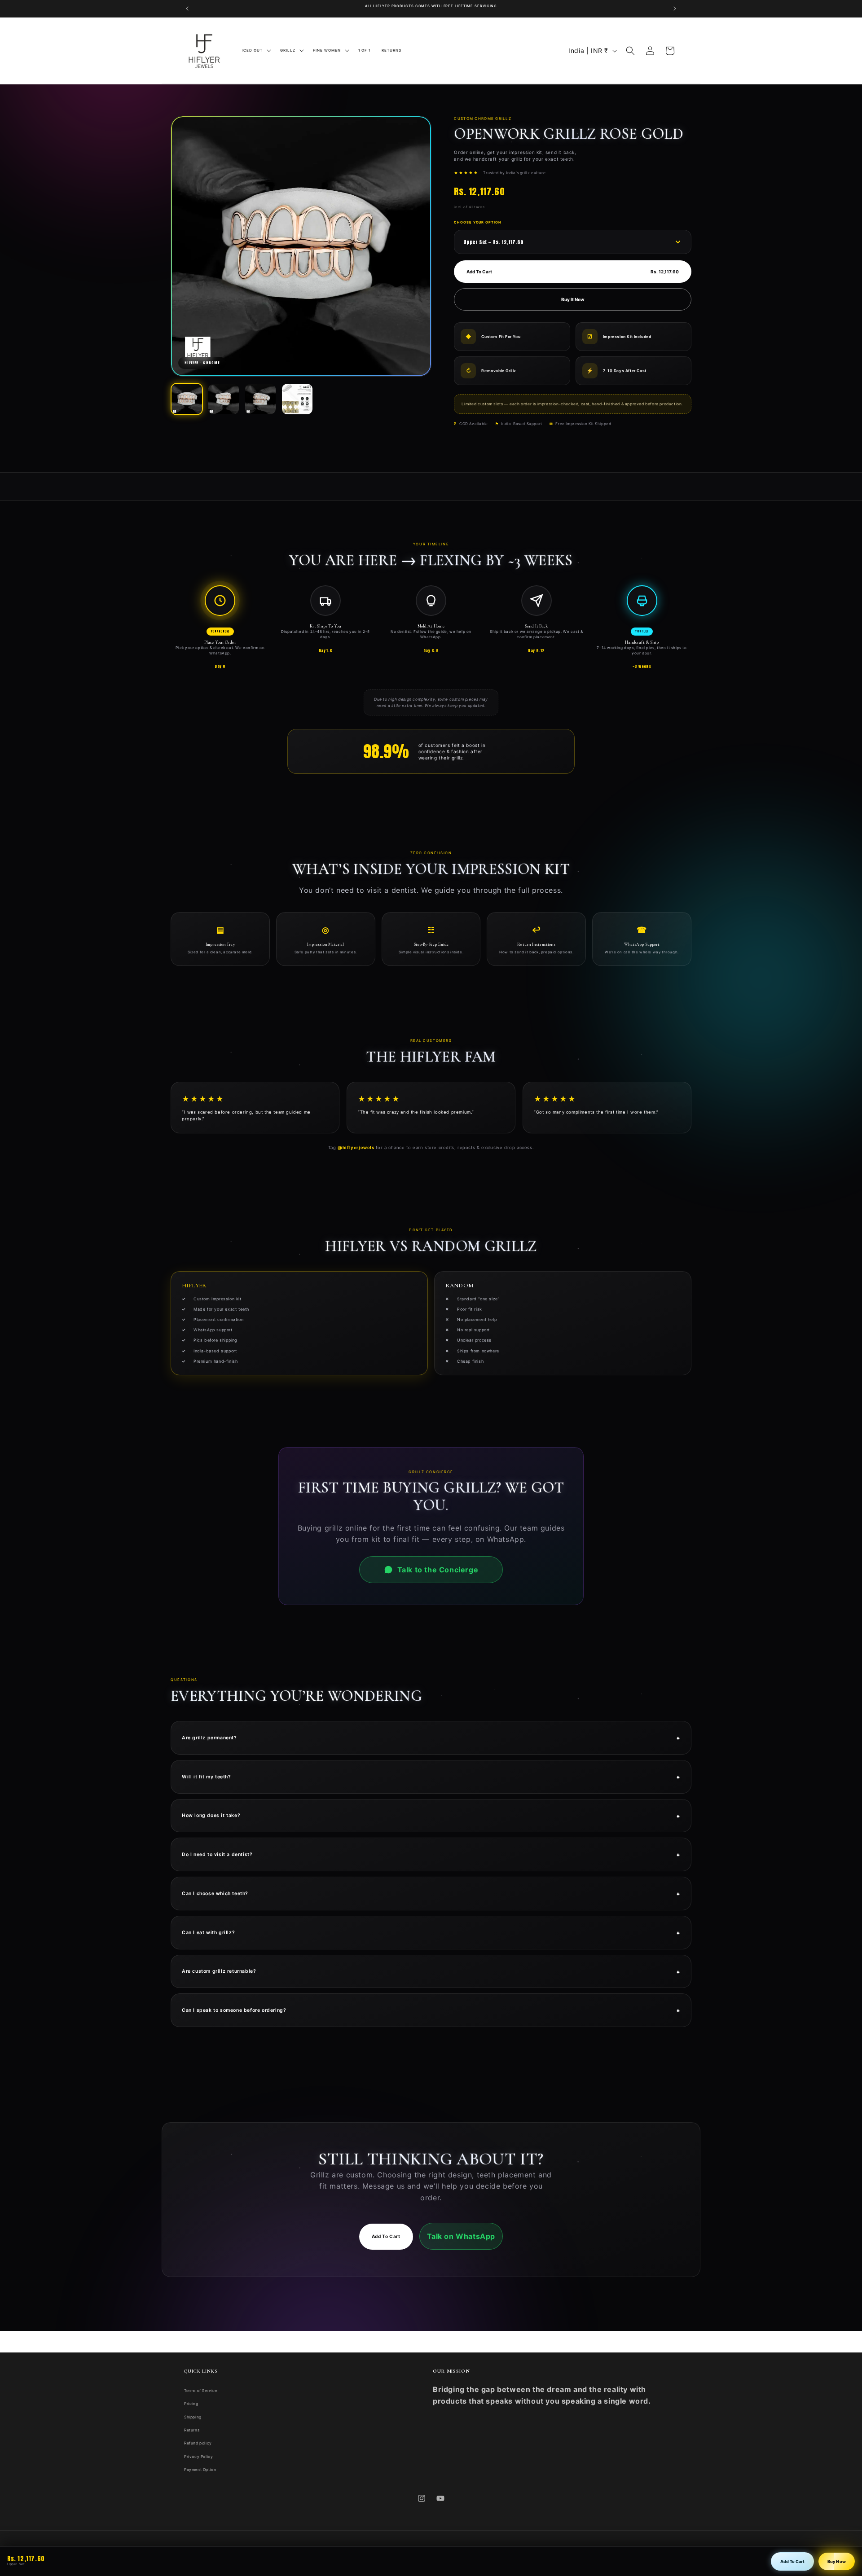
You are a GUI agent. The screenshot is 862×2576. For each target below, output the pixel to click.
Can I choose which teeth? (431, 1893)
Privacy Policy (198, 2456)
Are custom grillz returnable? (431, 1971)
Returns (192, 2430)
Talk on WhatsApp (461, 2236)
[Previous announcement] (187, 9)
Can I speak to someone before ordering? (431, 2010)
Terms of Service (201, 2391)
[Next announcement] (675, 9)
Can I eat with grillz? (431, 1932)
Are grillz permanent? (431, 1737)
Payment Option (200, 2469)
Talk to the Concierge (438, 1570)
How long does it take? (431, 1815)
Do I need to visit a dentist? (431, 1854)
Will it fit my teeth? (431, 1776)
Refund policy (198, 2443)
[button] (256, 50)
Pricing (191, 2404)
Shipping (193, 2417)
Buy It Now (573, 299)
